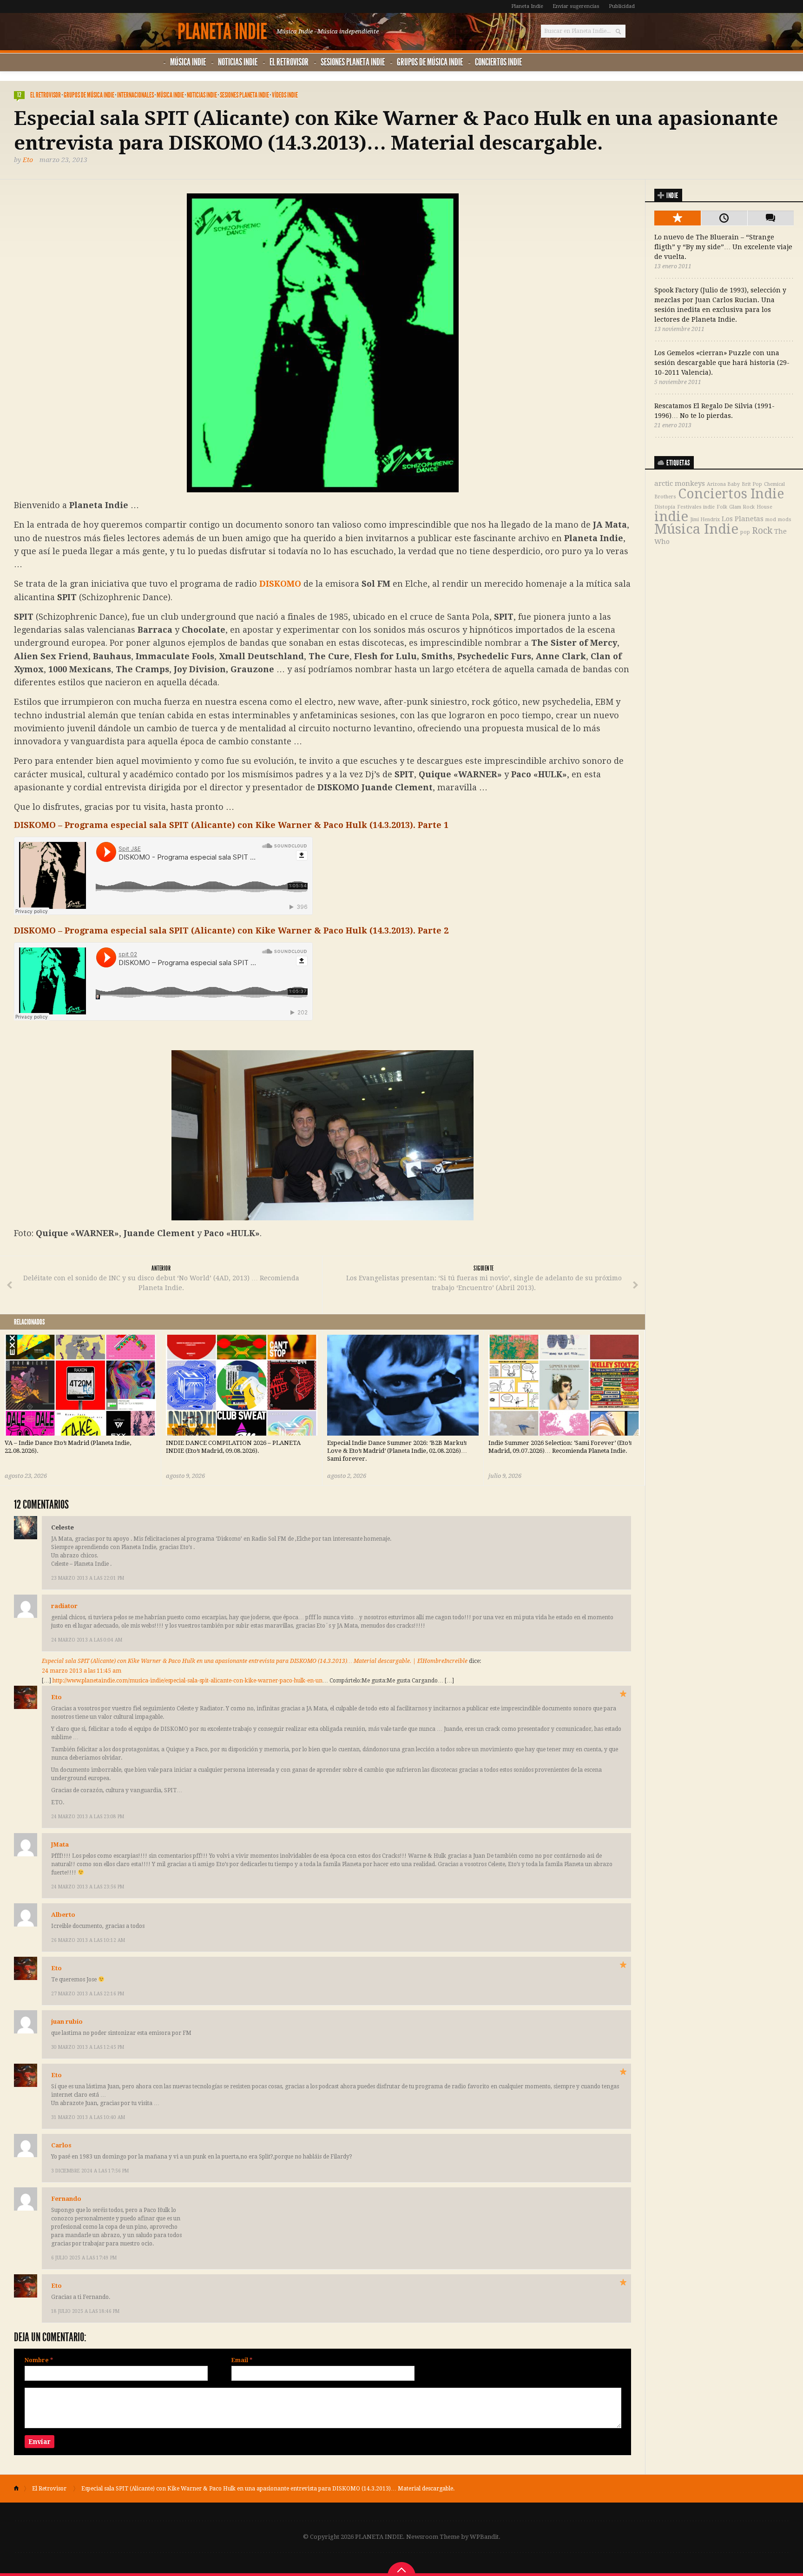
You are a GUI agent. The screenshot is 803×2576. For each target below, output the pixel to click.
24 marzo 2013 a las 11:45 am (82, 1671)
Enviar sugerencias (576, 6)
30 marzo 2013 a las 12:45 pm (88, 2047)
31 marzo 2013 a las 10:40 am (88, 2117)
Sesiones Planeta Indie (353, 62)
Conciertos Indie (498, 62)
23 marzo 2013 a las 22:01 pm (88, 1578)
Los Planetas (743, 519)
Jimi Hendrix (705, 520)
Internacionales (135, 95)
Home (20, 2489)
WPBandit (484, 2537)
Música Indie (188, 62)
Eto (28, 160)
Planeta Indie (527, 6)
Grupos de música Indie (430, 62)
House (764, 507)
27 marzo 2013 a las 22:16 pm (88, 1994)
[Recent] (724, 218)
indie (671, 517)
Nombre (39, 2360)
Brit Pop (752, 484)
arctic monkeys (680, 483)
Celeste (63, 1527)
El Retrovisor (289, 62)
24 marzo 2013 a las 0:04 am (87, 1640)
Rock (762, 531)
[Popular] (678, 218)
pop (745, 532)
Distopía (665, 507)
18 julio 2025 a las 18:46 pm (85, 2311)
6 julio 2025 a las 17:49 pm (84, 2258)
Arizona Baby (723, 484)
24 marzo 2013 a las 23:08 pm (88, 1817)
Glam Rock (742, 507)
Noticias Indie (238, 62)
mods (785, 520)
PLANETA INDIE (222, 32)
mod (771, 520)
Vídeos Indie (285, 95)
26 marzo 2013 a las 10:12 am (88, 1940)
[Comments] (770, 218)
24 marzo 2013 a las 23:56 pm (88, 1887)
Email (242, 2360)
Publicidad (622, 6)
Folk (722, 507)
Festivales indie (696, 507)
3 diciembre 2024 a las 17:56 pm (90, 2171)
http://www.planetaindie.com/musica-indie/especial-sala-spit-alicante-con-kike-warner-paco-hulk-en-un (188, 1681)
